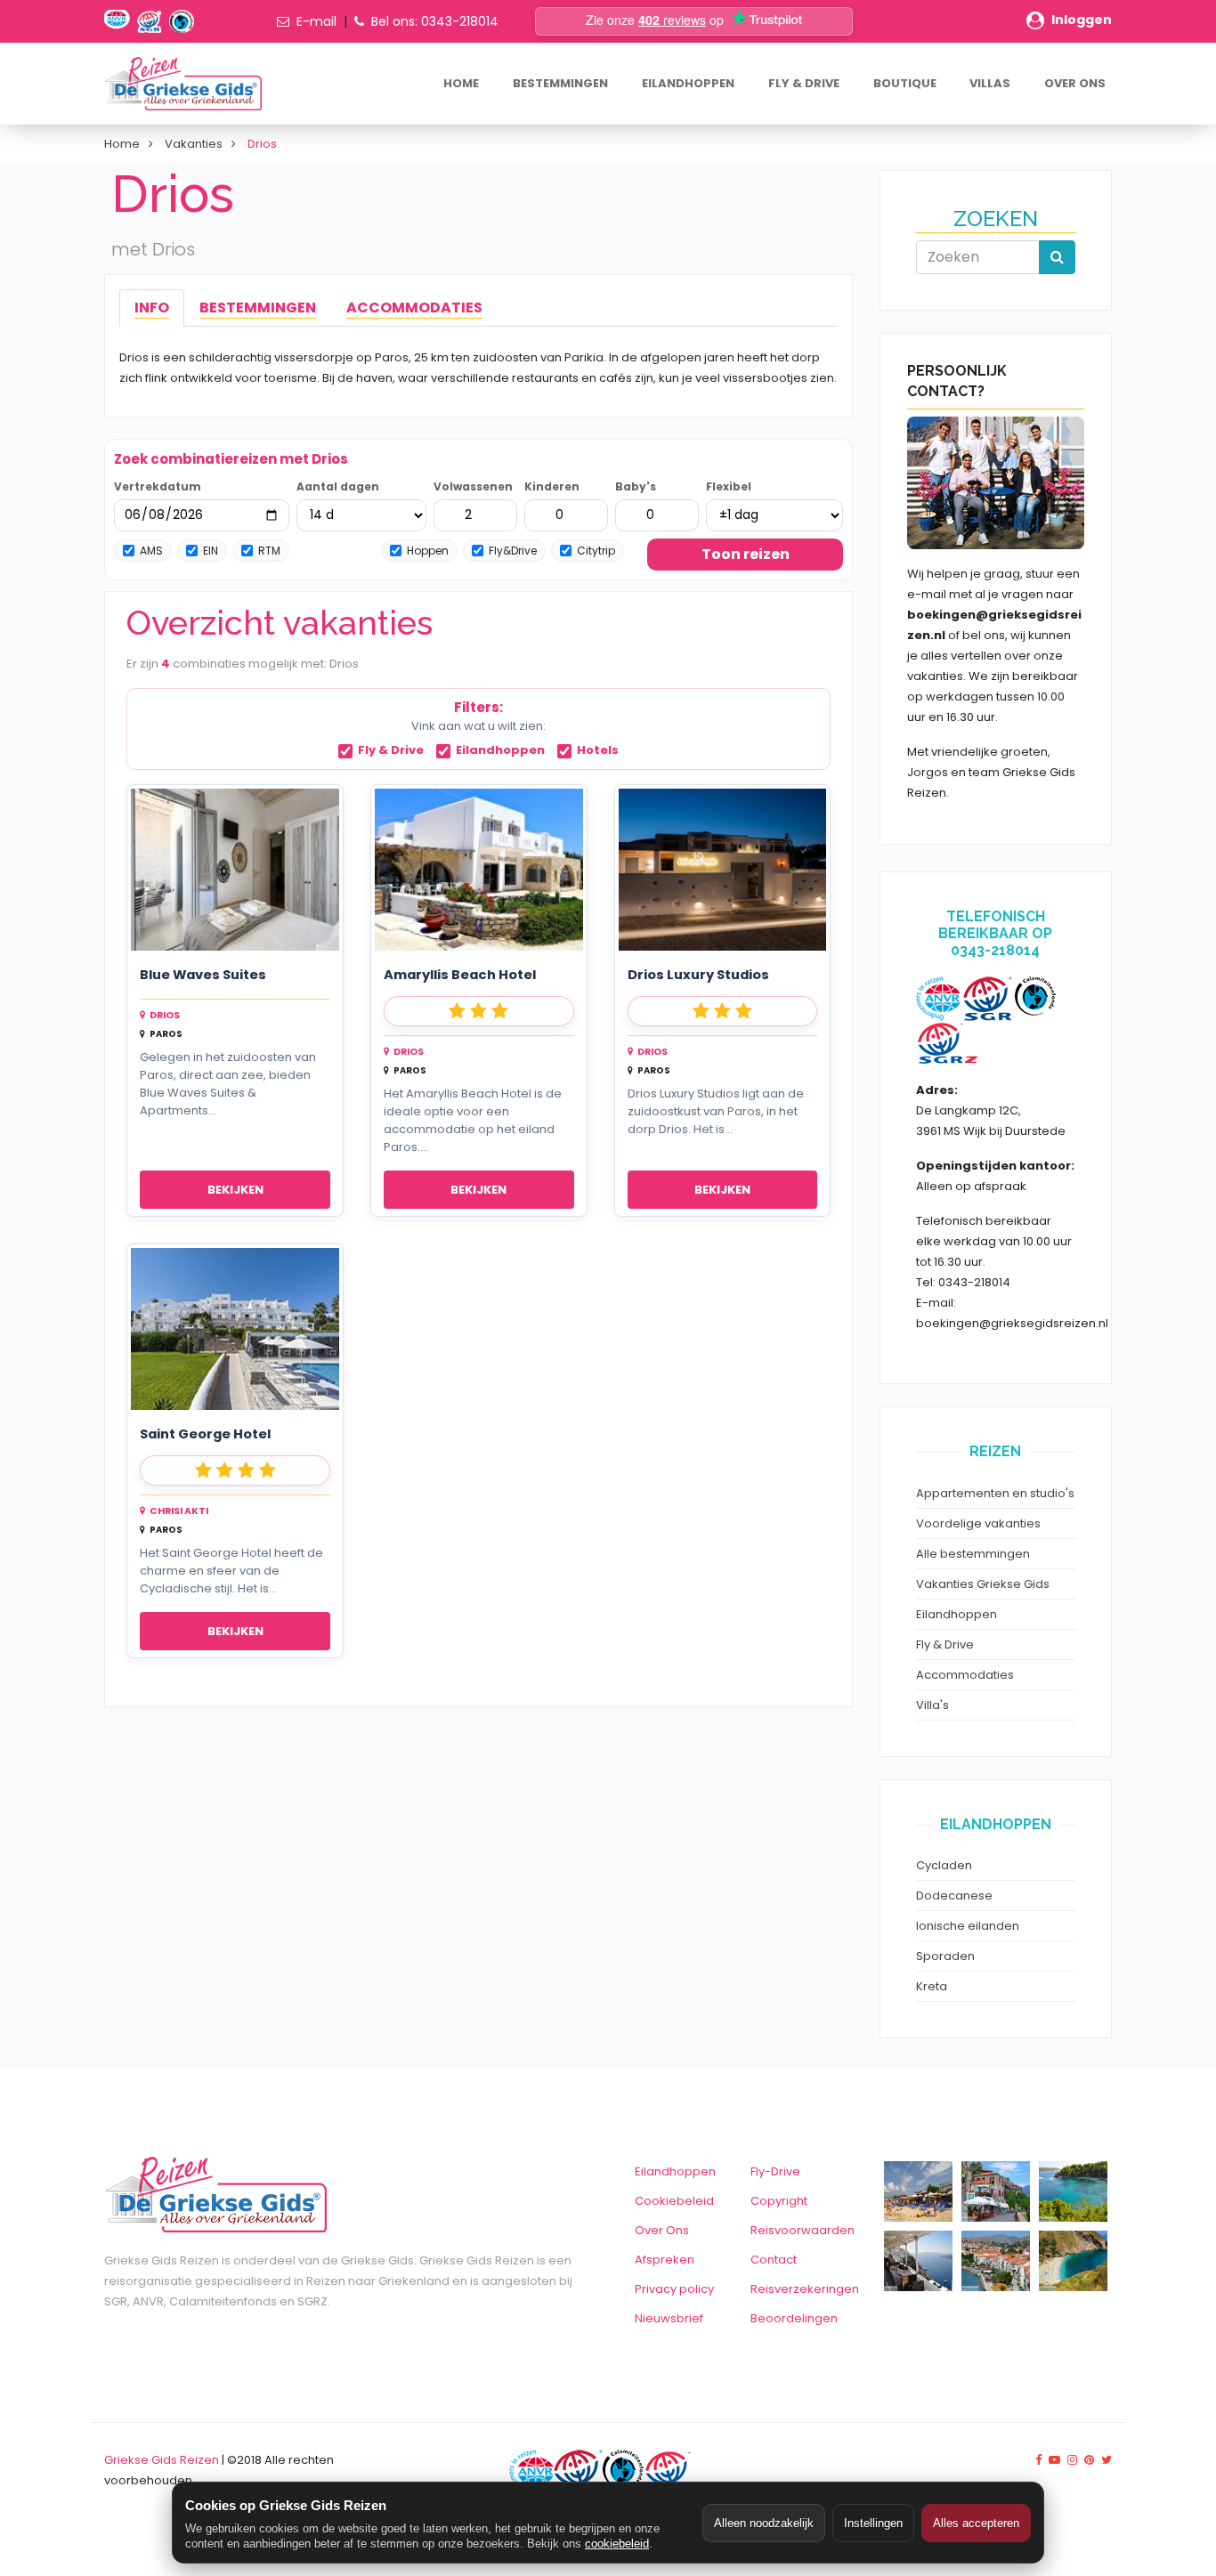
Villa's (932, 1705)
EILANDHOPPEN (688, 83)
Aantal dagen (338, 486)
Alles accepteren (976, 2523)
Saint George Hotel (205, 1434)
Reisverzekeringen (805, 2289)
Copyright (779, 2201)
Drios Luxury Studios (698, 975)
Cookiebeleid (674, 2201)
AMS (151, 551)
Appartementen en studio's (995, 1493)
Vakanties (194, 144)
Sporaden (945, 1956)
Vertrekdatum (158, 486)
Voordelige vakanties (978, 1523)
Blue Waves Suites (203, 975)
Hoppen (428, 551)
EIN (211, 551)
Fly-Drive (775, 2171)
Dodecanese (954, 1896)
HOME (461, 83)
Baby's (636, 486)
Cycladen (944, 1865)
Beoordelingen (794, 2318)
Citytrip (596, 551)
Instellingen (873, 2523)
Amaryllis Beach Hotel (460, 975)
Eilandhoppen (500, 751)
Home (122, 144)
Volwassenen (473, 486)
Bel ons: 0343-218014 (435, 21)
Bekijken (235, 1190)
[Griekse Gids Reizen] (182, 84)
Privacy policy (674, 2289)
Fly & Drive (391, 751)
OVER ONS (1075, 83)
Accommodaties (965, 1675)
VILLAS (990, 83)
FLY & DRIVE (804, 83)
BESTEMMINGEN (560, 83)
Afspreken (665, 2260)
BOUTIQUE (905, 83)
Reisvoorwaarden (803, 2230)
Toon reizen (746, 554)
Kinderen (552, 486)
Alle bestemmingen (973, 1554)
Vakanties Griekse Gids (983, 1584)
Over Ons (662, 2230)
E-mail (316, 21)
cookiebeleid (617, 2544)
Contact (774, 2260)
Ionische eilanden (968, 1926)
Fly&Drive (513, 551)
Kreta (932, 1986)
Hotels (598, 751)
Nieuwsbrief (669, 2318)
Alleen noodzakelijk (764, 2523)
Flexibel (729, 486)
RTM (269, 551)
